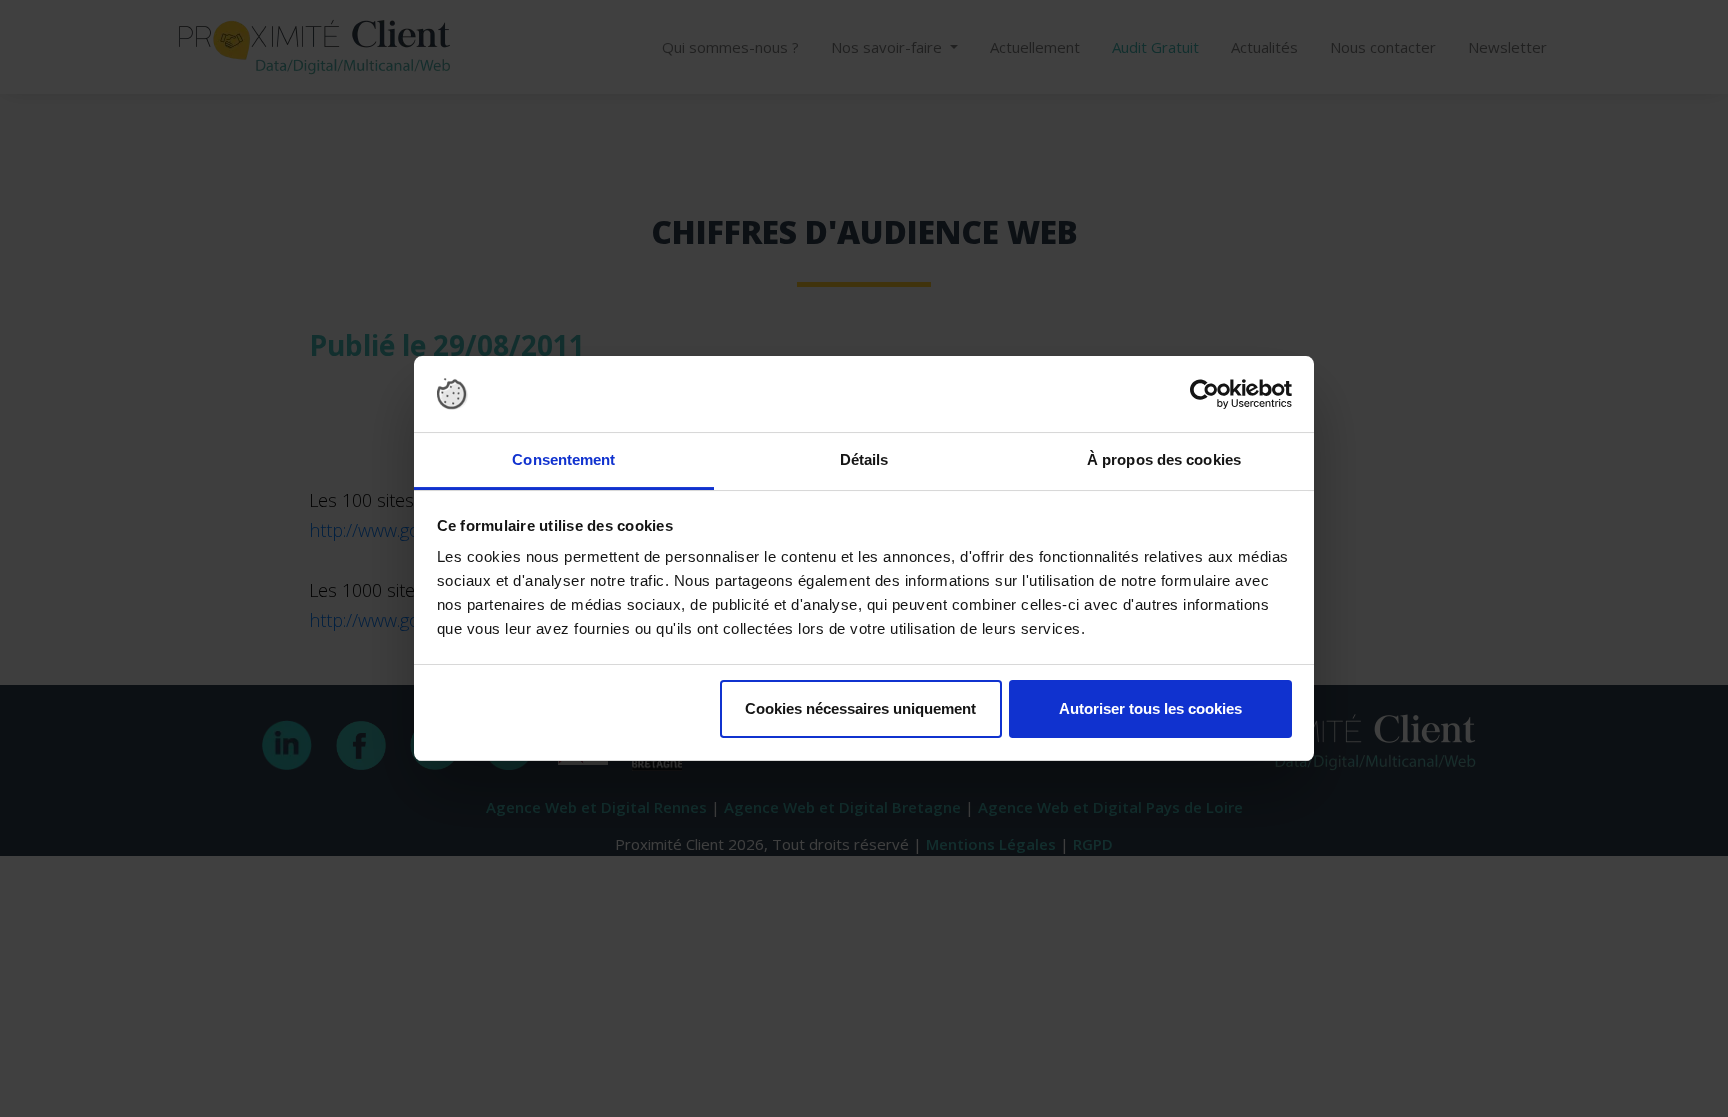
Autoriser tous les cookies (1150, 708)
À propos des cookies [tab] (1164, 459)
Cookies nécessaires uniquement (860, 708)
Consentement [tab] (563, 459)
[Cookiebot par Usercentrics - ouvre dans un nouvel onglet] (1204, 394)
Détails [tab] (864, 459)
